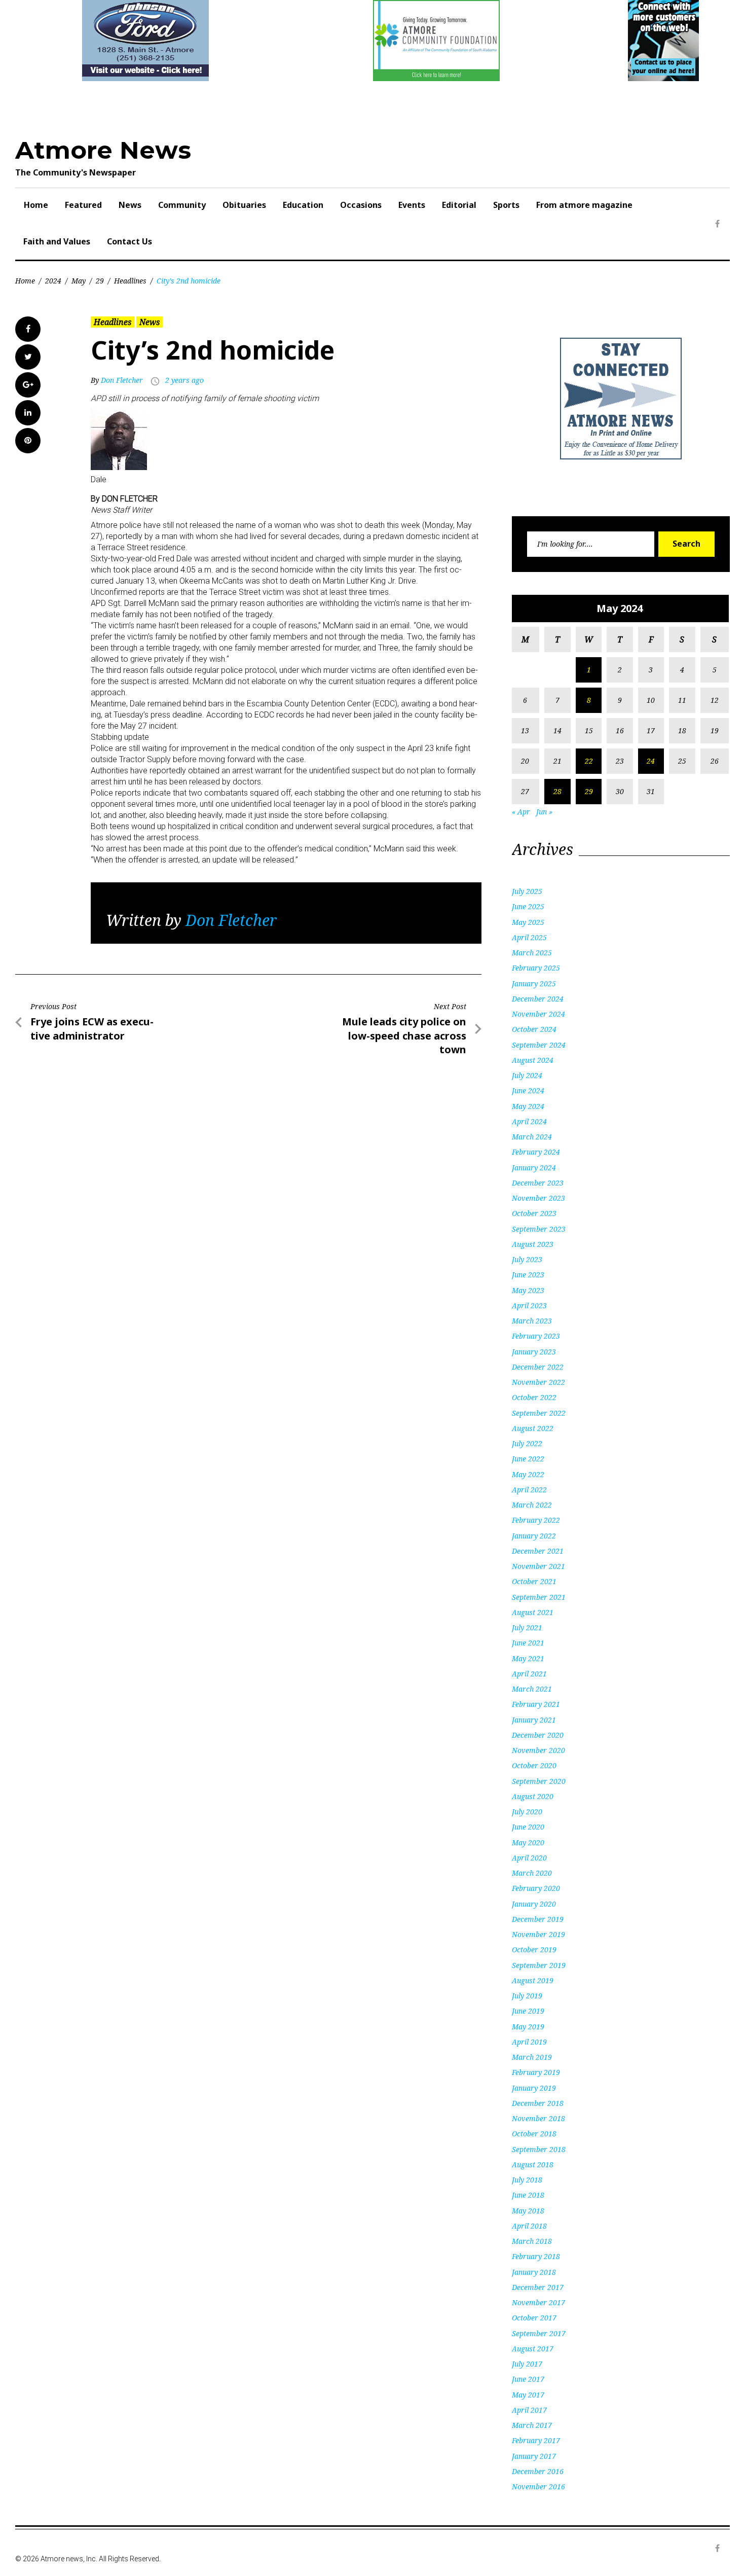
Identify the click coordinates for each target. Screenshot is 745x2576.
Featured (83, 205)
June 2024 (528, 1090)
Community (182, 205)
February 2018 (536, 2256)
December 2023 (538, 1183)
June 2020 (528, 1827)
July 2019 (527, 1996)
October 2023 (534, 1213)
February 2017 (536, 2440)
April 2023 (529, 1305)
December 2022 (538, 1367)
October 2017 (534, 2318)
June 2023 (528, 1275)
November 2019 (538, 1934)
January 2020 (534, 1904)
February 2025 (536, 968)
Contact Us (129, 241)
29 (100, 281)
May (79, 281)
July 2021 (527, 1627)
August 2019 (533, 1980)
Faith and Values (57, 241)
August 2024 (533, 1060)
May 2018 (528, 2211)
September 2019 (539, 1965)
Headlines (130, 281)
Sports (506, 205)
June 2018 (528, 2195)
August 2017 (533, 2349)
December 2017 (538, 2287)
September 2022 (539, 1413)
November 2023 (538, 1198)
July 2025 (527, 891)
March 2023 (532, 1321)
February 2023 (536, 1336)
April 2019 (529, 2042)
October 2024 (534, 1029)
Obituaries (244, 205)
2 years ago (184, 380)
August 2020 (533, 1796)
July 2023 (527, 1259)
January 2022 (534, 1536)
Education (303, 205)
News (130, 205)
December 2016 (538, 2471)
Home (36, 205)
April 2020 (529, 1858)
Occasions (361, 205)
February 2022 (536, 1520)
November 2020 (538, 1750)
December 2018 (538, 2103)
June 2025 (528, 906)
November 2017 (538, 2302)
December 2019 (538, 1919)
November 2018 (538, 2118)
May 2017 (528, 2395)
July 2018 (527, 2180)
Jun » (544, 812)
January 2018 (534, 2272)
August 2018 (533, 2164)
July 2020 (527, 1812)
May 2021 (528, 1658)
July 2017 (527, 2364)
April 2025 (529, 937)
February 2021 (536, 1704)
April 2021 (529, 1674)
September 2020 (539, 1781)
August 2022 (533, 1428)
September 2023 (539, 1229)
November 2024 (538, 1014)
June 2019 (528, 2011)
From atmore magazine (584, 205)
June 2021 (528, 1643)
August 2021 (533, 1612)
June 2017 (528, 2379)
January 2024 (534, 1168)
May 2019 (528, 2027)
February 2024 (536, 1152)
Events (412, 205)
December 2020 (538, 1735)
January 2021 (534, 1720)
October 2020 (534, 1765)
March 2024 (532, 1137)
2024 (53, 281)
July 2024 (527, 1075)
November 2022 (538, 1382)
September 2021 (539, 1597)
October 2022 (534, 1397)
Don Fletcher (122, 380)
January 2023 (534, 1352)
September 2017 (539, 2333)
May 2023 (528, 1290)
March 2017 (532, 2425)
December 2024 (538, 999)
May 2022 (528, 1474)
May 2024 (528, 1106)
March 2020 (532, 1873)
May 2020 (528, 1842)
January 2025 (534, 983)
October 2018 (534, 2134)
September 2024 (539, 1045)
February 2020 (536, 1888)
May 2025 (528, 922)
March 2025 (532, 953)
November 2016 (538, 2486)
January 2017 (534, 2456)
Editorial (459, 205)
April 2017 (529, 2410)
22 (589, 761)
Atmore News (103, 150)
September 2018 (539, 2149)
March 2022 (532, 1505)
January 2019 (534, 2088)
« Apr (521, 812)
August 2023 (533, 1244)
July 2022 (527, 1443)
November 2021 (538, 1566)
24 (651, 761)
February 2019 (536, 2072)
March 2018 (532, 2241)
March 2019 (532, 2057)
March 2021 (532, 1689)
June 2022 (528, 1459)
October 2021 (534, 1581)
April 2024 (529, 1121)
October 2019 (534, 1949)
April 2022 (529, 1490)
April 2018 (529, 2226)
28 (557, 791)
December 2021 (538, 1551)
